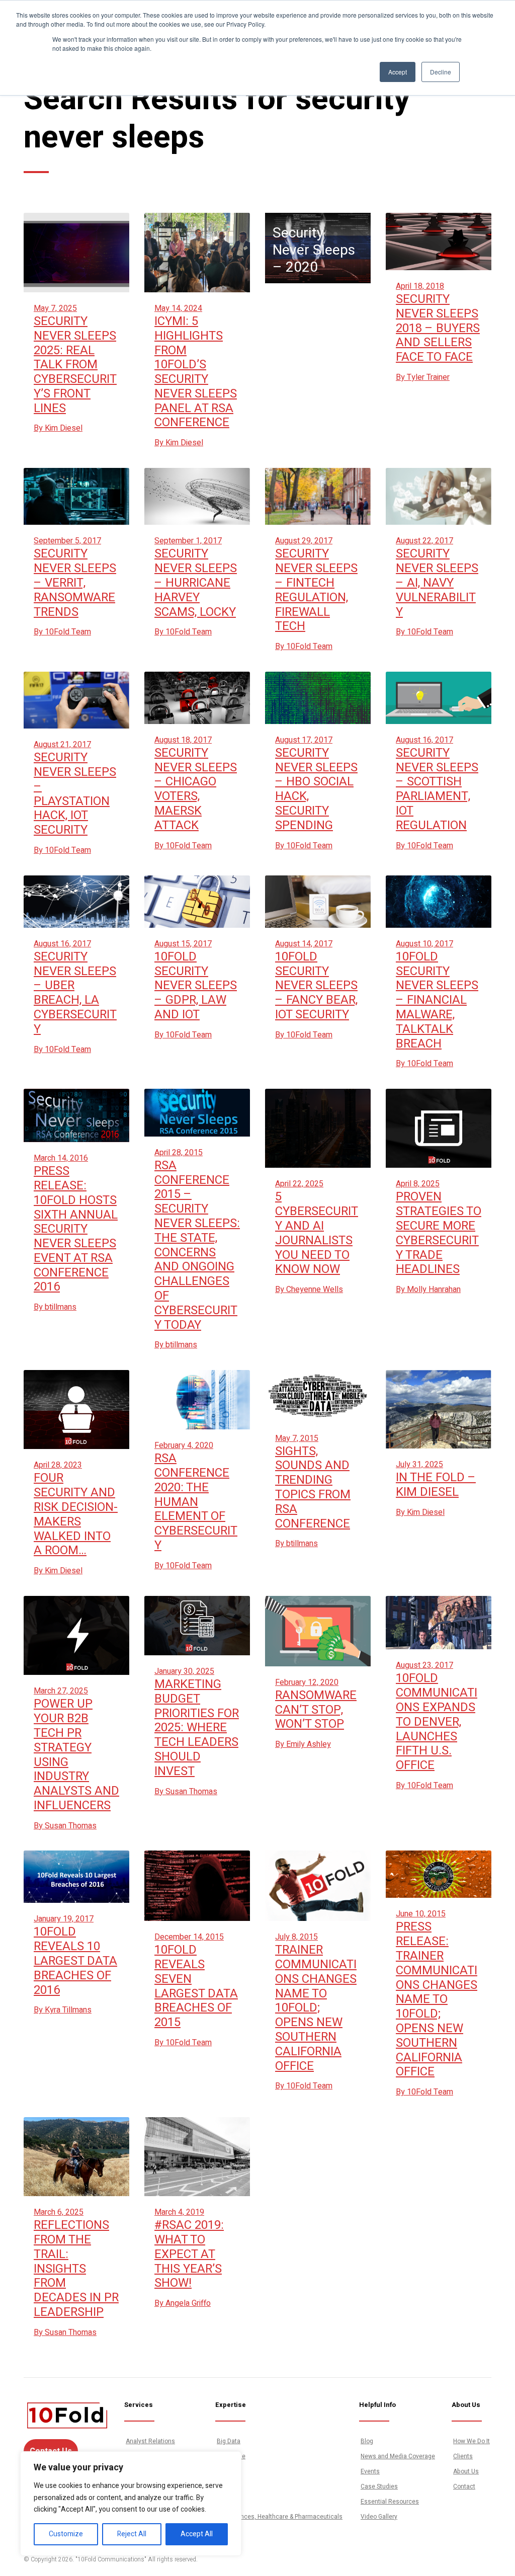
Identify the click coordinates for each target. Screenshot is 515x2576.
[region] (131, 2504)
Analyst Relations (150, 2441)
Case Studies (379, 2486)
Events (370, 2471)
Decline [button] (441, 72)
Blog (367, 2441)
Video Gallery (379, 2517)
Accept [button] (398, 72)
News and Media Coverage (398, 2456)
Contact (464, 2486)
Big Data (229, 2441)
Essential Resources (390, 2502)
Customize (66, 2534)
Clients (463, 2456)
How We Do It (471, 2441)
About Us (466, 2471)
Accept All (197, 2534)
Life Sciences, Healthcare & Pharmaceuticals (280, 2517)
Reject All (132, 2534)
